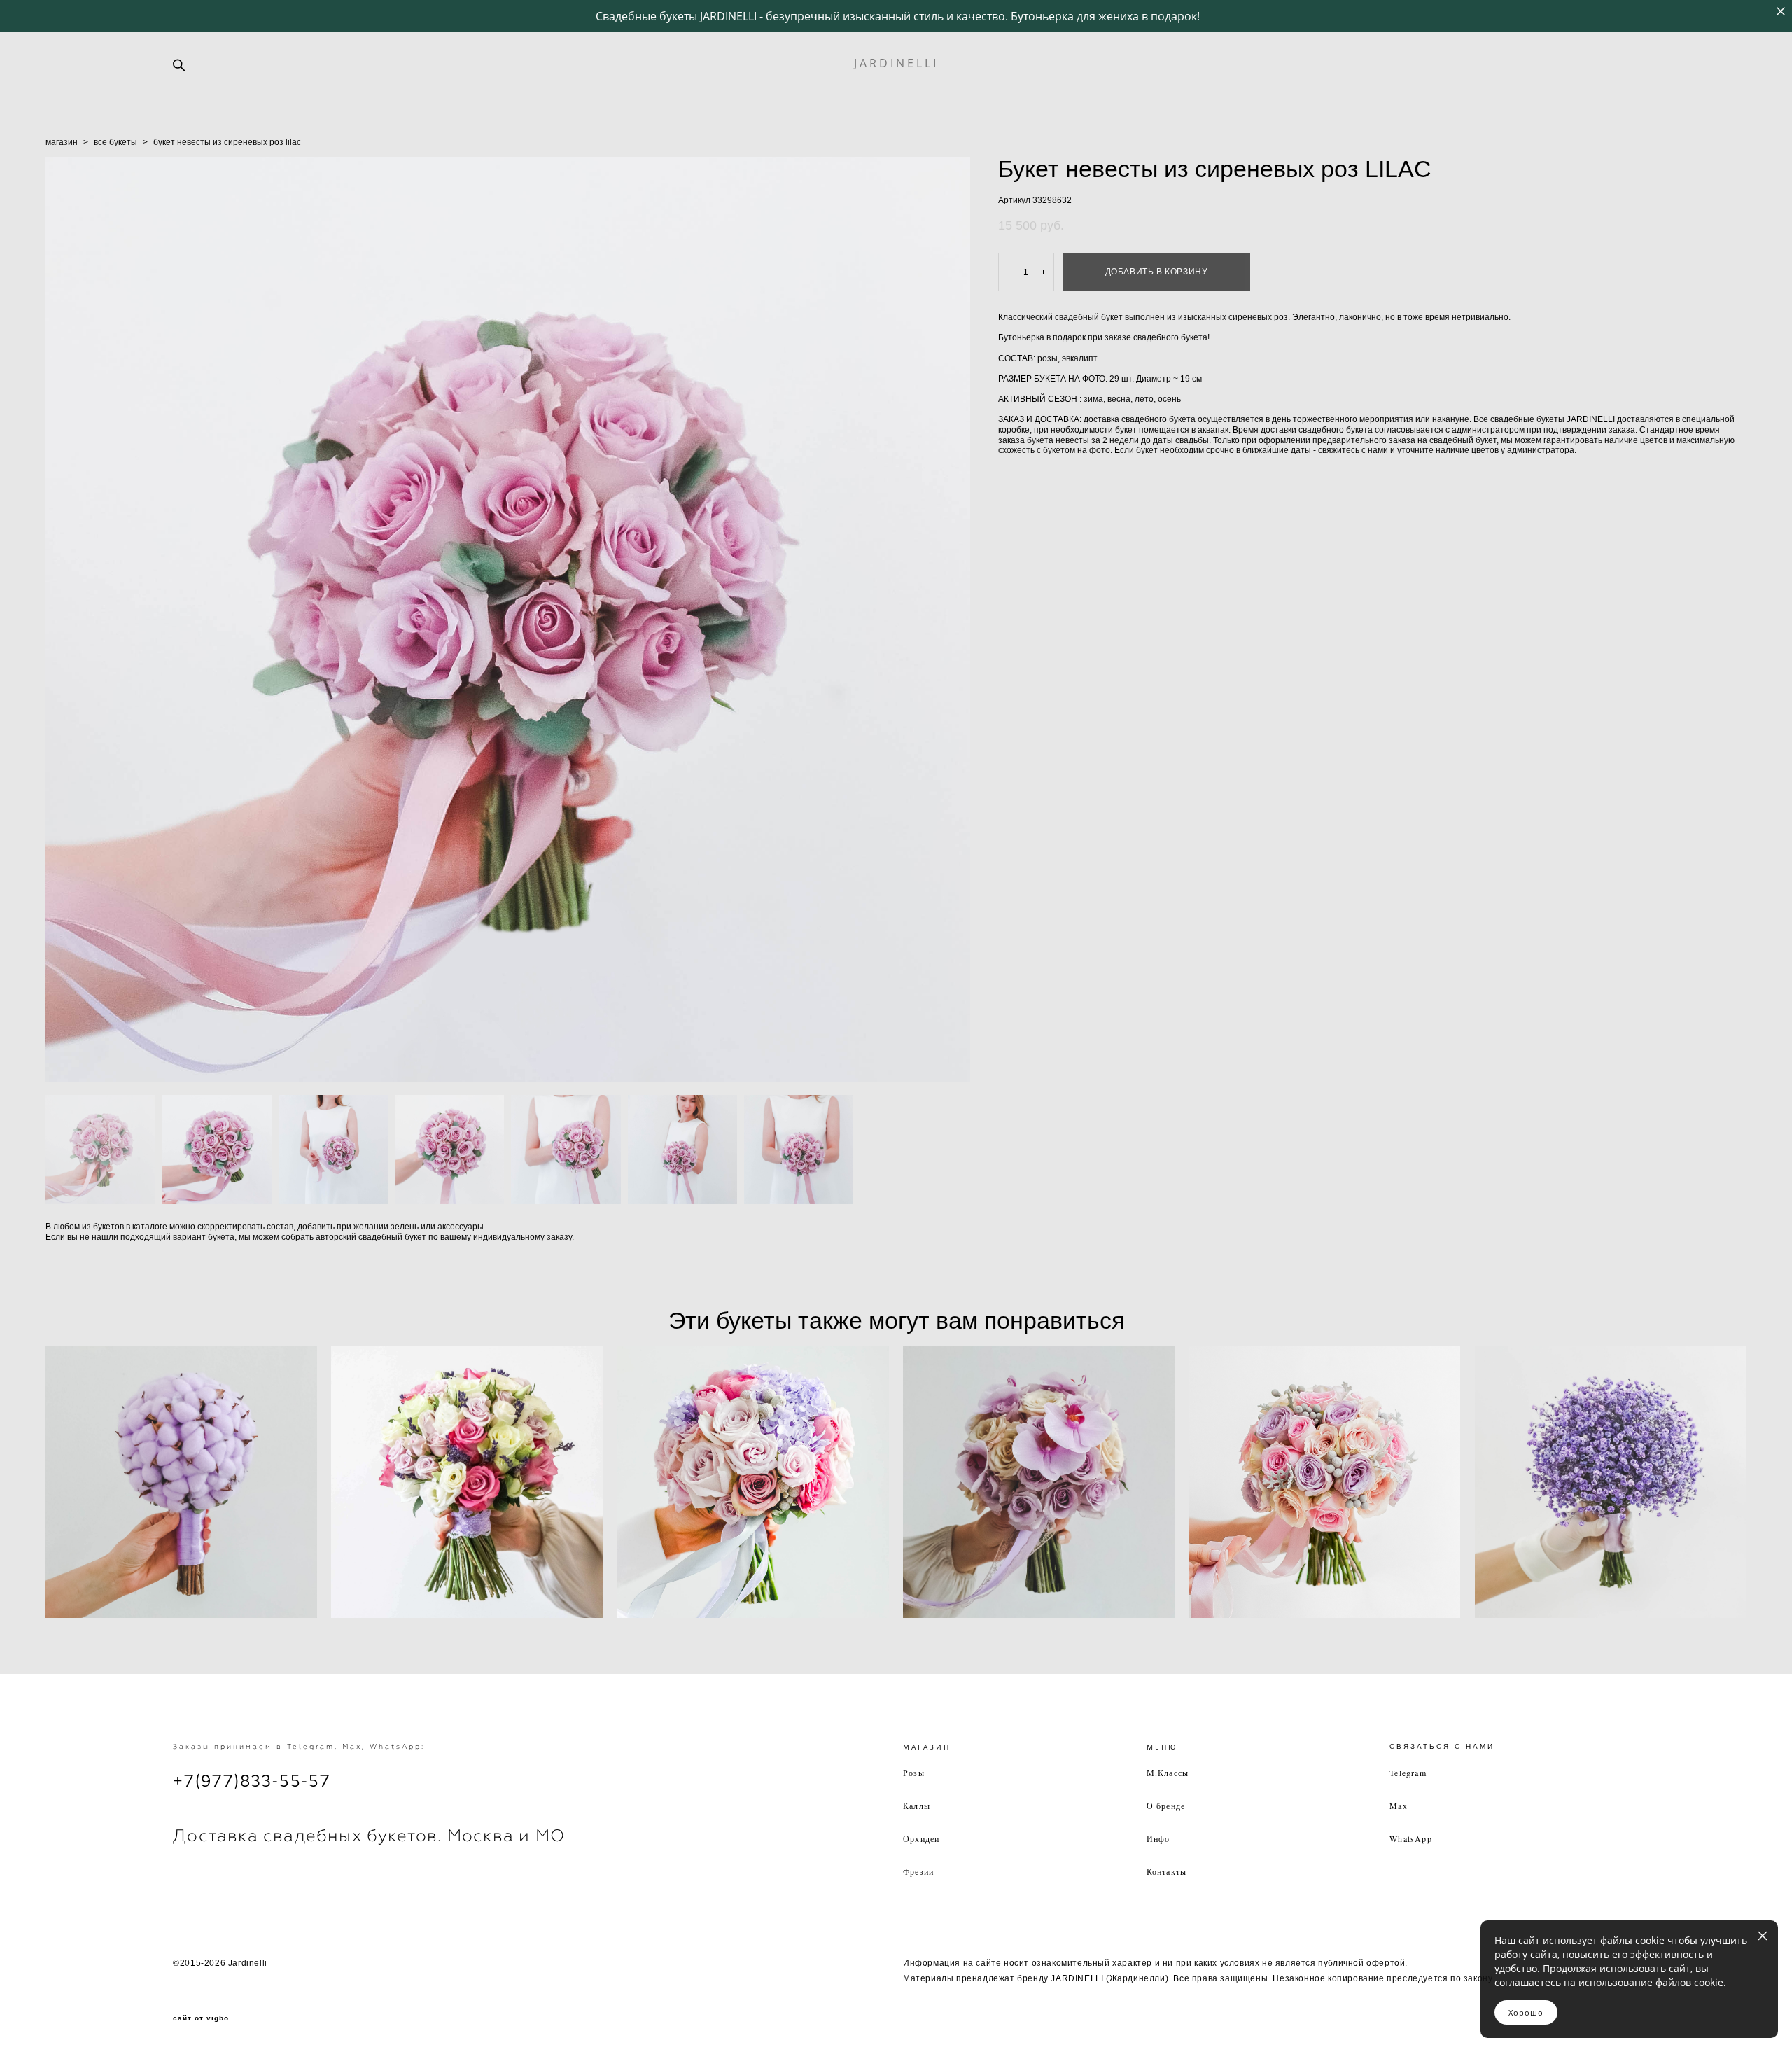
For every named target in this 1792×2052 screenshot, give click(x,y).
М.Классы (1168, 1773)
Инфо (1158, 1838)
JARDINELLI (896, 63)
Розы (914, 1773)
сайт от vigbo (201, 2018)
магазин (62, 142)
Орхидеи (921, 1838)
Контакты (1167, 1871)
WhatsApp (1411, 1838)
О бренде (1166, 1806)
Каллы (917, 1806)
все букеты (115, 142)
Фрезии (918, 1871)
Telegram (1408, 1773)
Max (1399, 1806)
